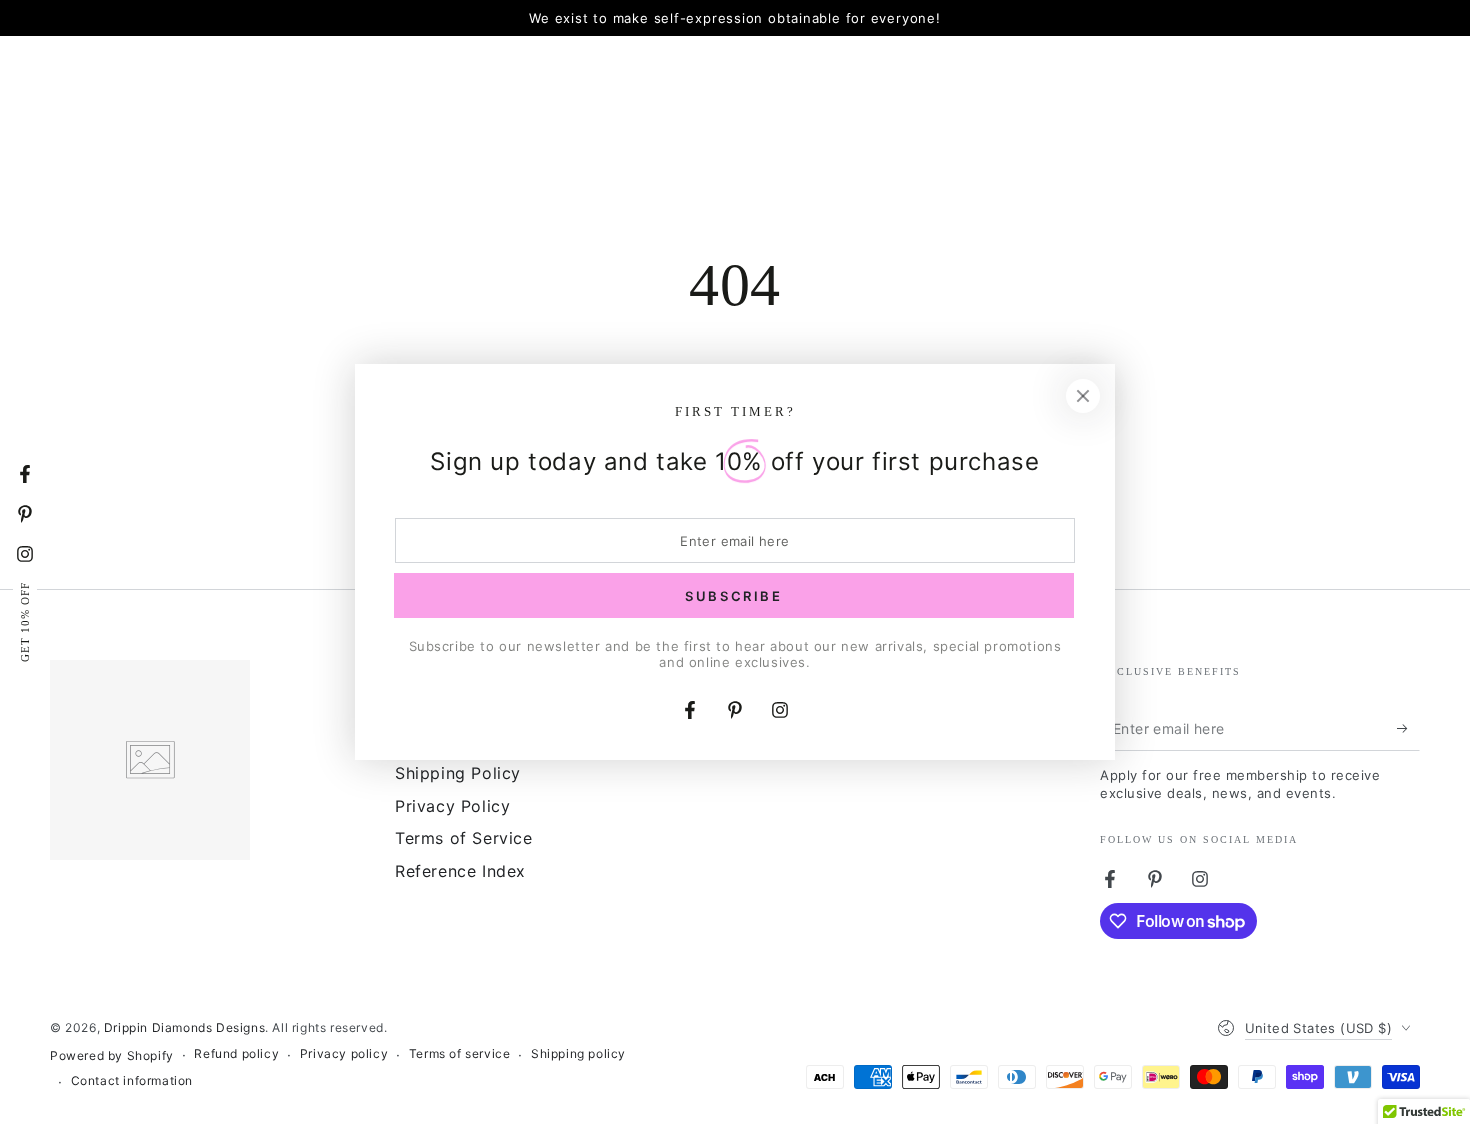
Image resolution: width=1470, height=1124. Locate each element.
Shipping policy (578, 1053)
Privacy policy (344, 1053)
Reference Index (460, 871)
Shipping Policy (458, 773)
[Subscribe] (1408, 728)
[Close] (1083, 396)
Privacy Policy (452, 806)
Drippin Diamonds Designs (184, 1027)
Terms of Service (464, 838)
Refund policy (236, 1053)
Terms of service (460, 1053)
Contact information (132, 1080)
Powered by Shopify (112, 1055)
